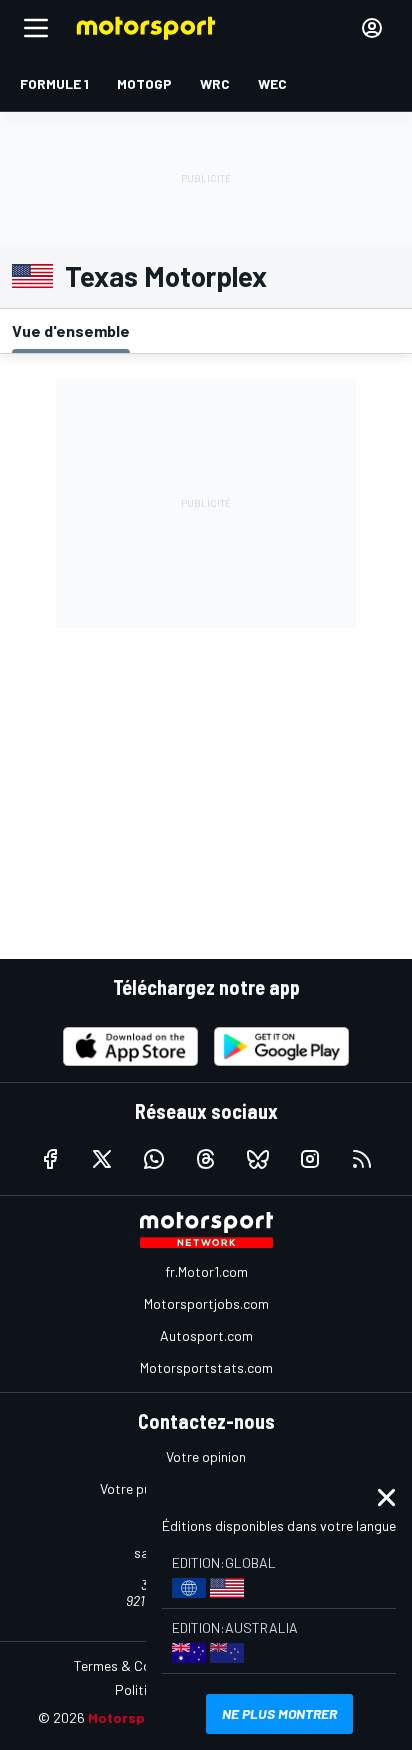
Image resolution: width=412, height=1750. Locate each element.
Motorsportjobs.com (206, 1303)
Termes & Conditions (137, 1665)
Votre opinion (206, 1456)
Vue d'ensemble (71, 330)
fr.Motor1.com (206, 1271)
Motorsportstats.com (206, 1367)
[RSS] (362, 1159)
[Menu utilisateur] (372, 28)
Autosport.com (206, 1335)
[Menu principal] (36, 28)
